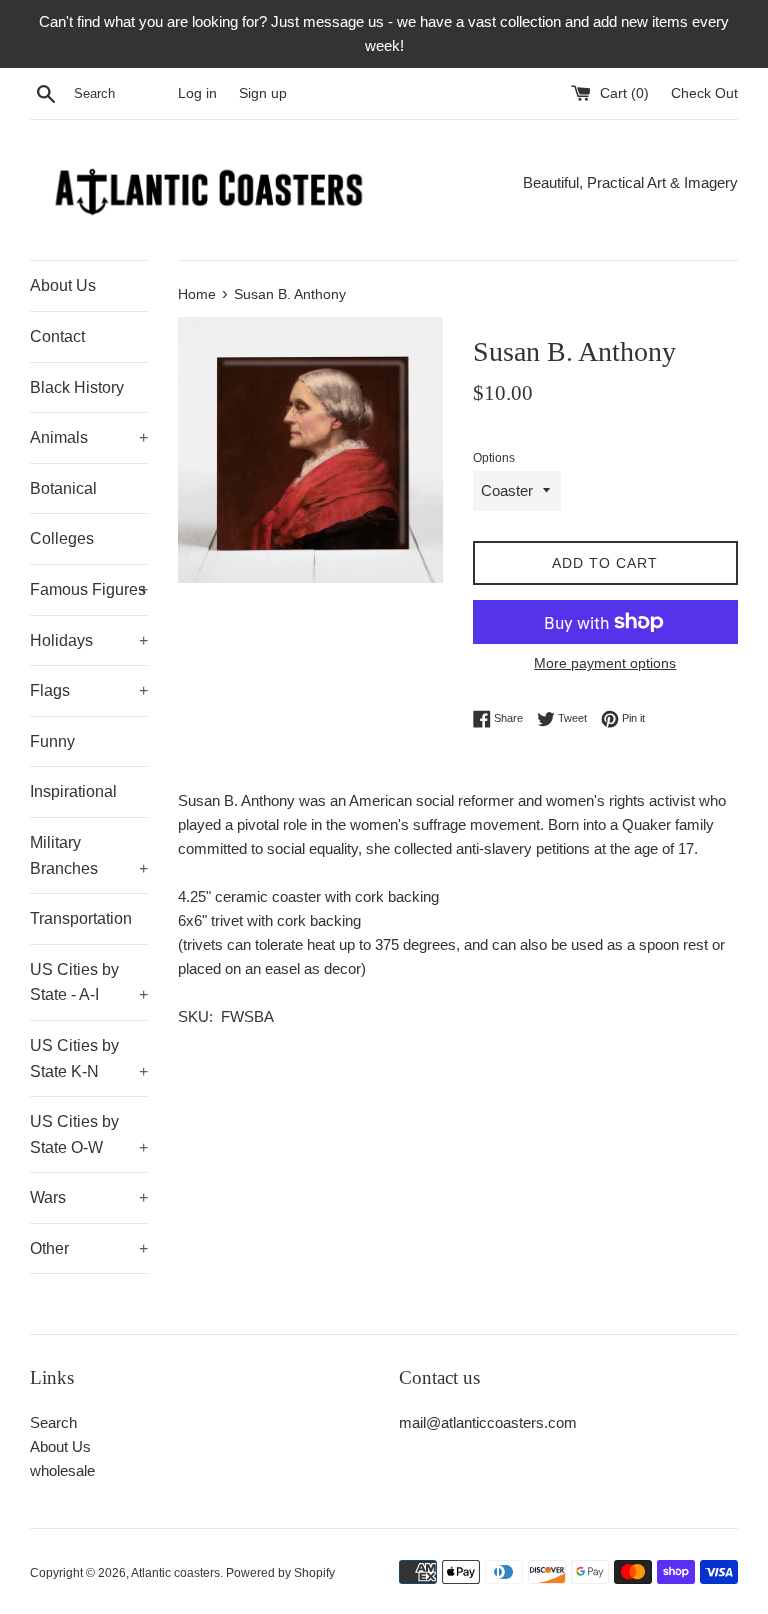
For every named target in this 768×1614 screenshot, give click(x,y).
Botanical (63, 488)
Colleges (62, 538)
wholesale (62, 1470)
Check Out (704, 93)
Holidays (89, 640)
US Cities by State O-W (89, 1134)
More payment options (605, 663)
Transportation (81, 918)
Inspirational (73, 791)
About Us (63, 285)
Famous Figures (89, 589)
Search (53, 1422)
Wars (89, 1197)
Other (89, 1248)
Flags (89, 690)
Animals (89, 437)
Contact (57, 336)
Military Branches (89, 855)
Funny (52, 741)
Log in (197, 93)
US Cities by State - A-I (89, 982)
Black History (77, 387)
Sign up (263, 93)
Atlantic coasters (175, 1573)
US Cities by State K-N (89, 1058)
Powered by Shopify (280, 1573)
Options (494, 458)
